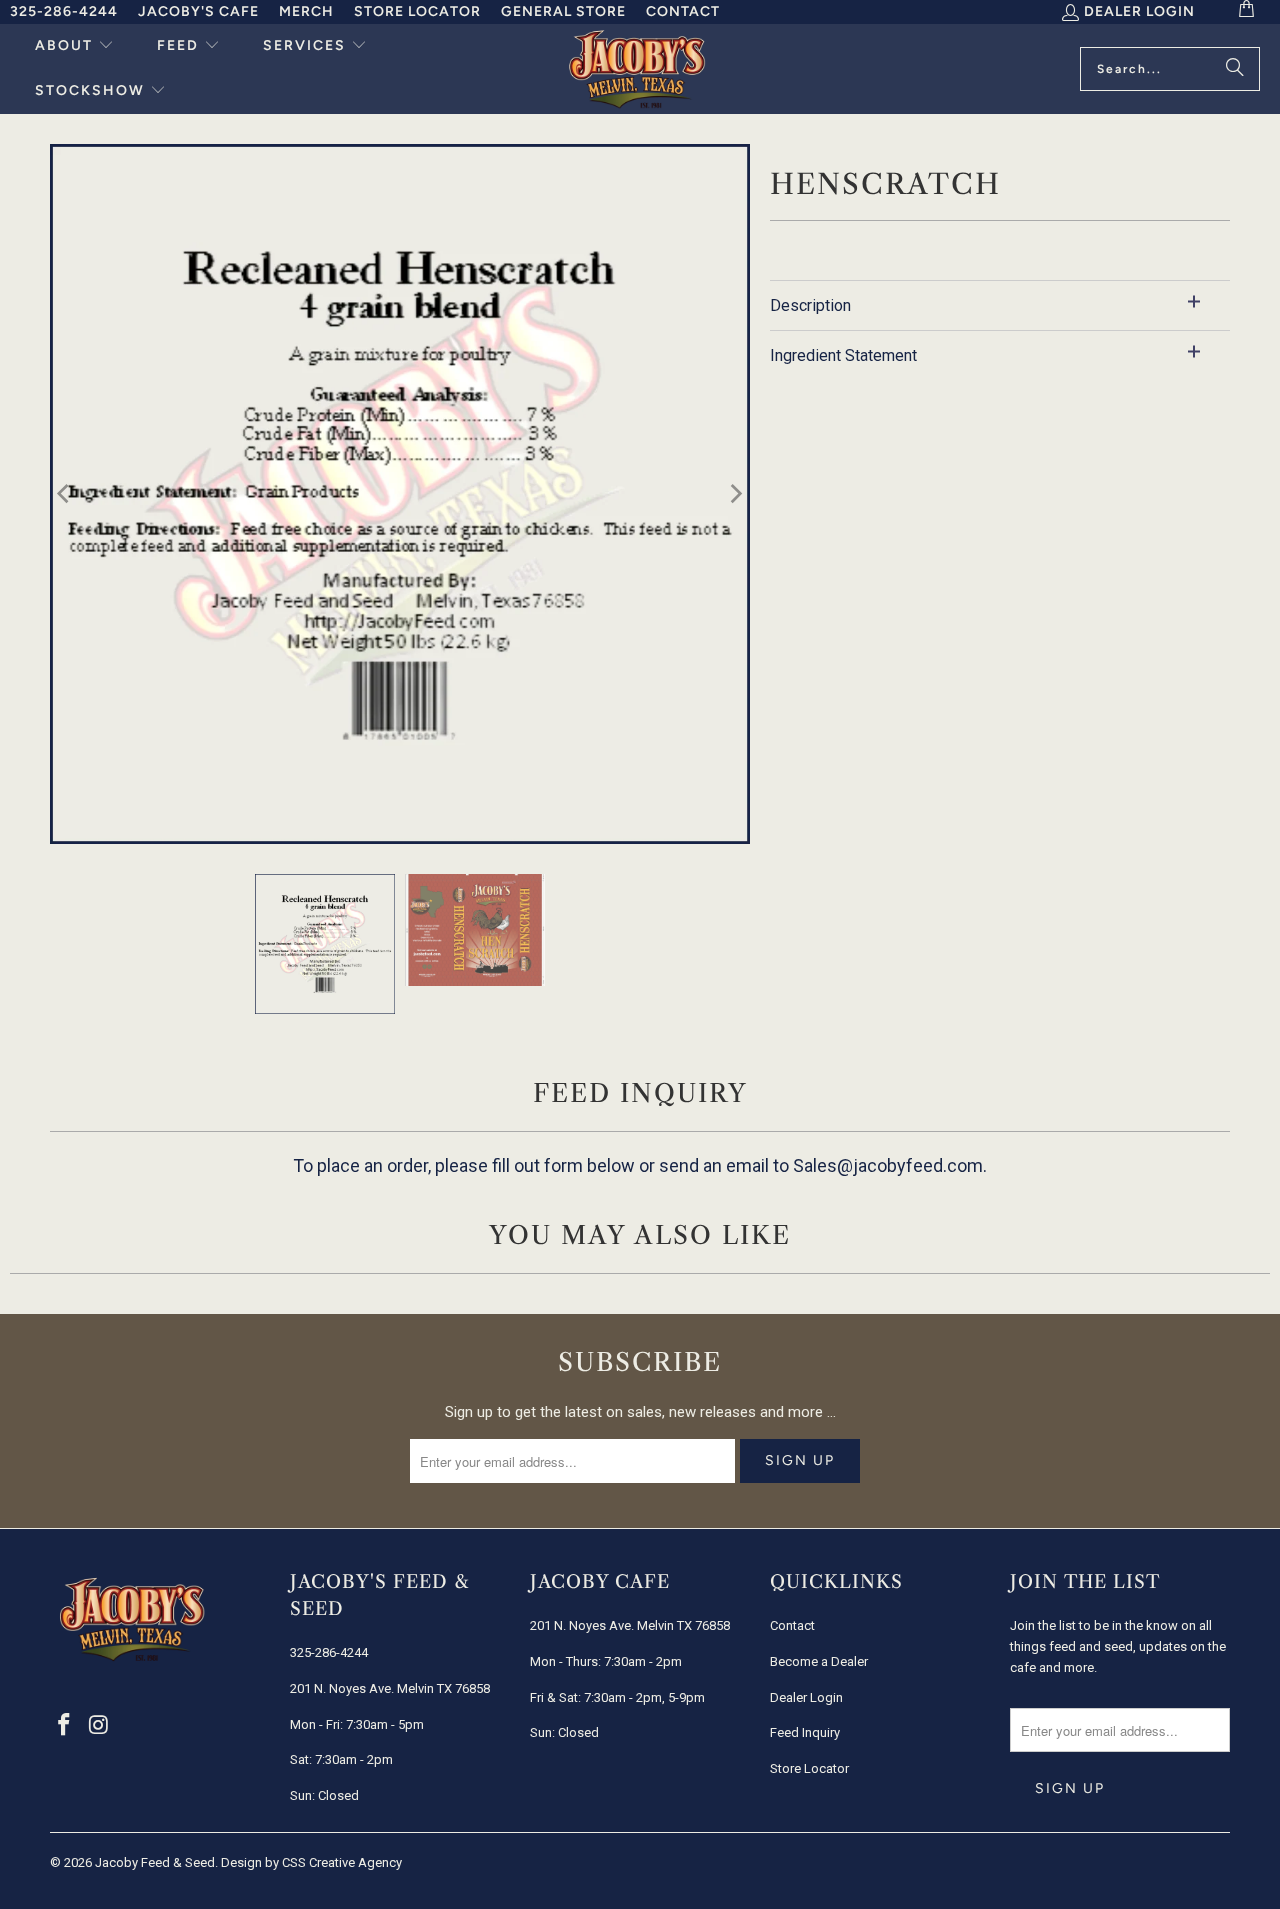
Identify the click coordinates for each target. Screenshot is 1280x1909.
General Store (563, 11)
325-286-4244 (64, 11)
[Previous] (65, 494)
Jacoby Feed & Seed (155, 1862)
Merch (306, 11)
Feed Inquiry (805, 1732)
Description (810, 305)
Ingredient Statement (843, 355)
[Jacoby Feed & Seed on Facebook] (65, 1726)
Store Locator (417, 11)
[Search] (1235, 69)
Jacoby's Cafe (198, 11)
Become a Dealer (819, 1661)
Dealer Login (1139, 11)
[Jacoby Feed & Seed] (637, 69)
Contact (683, 11)
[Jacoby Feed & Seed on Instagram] (100, 1726)
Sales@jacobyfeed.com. (890, 1165)
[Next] (735, 494)
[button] (74, 46)
